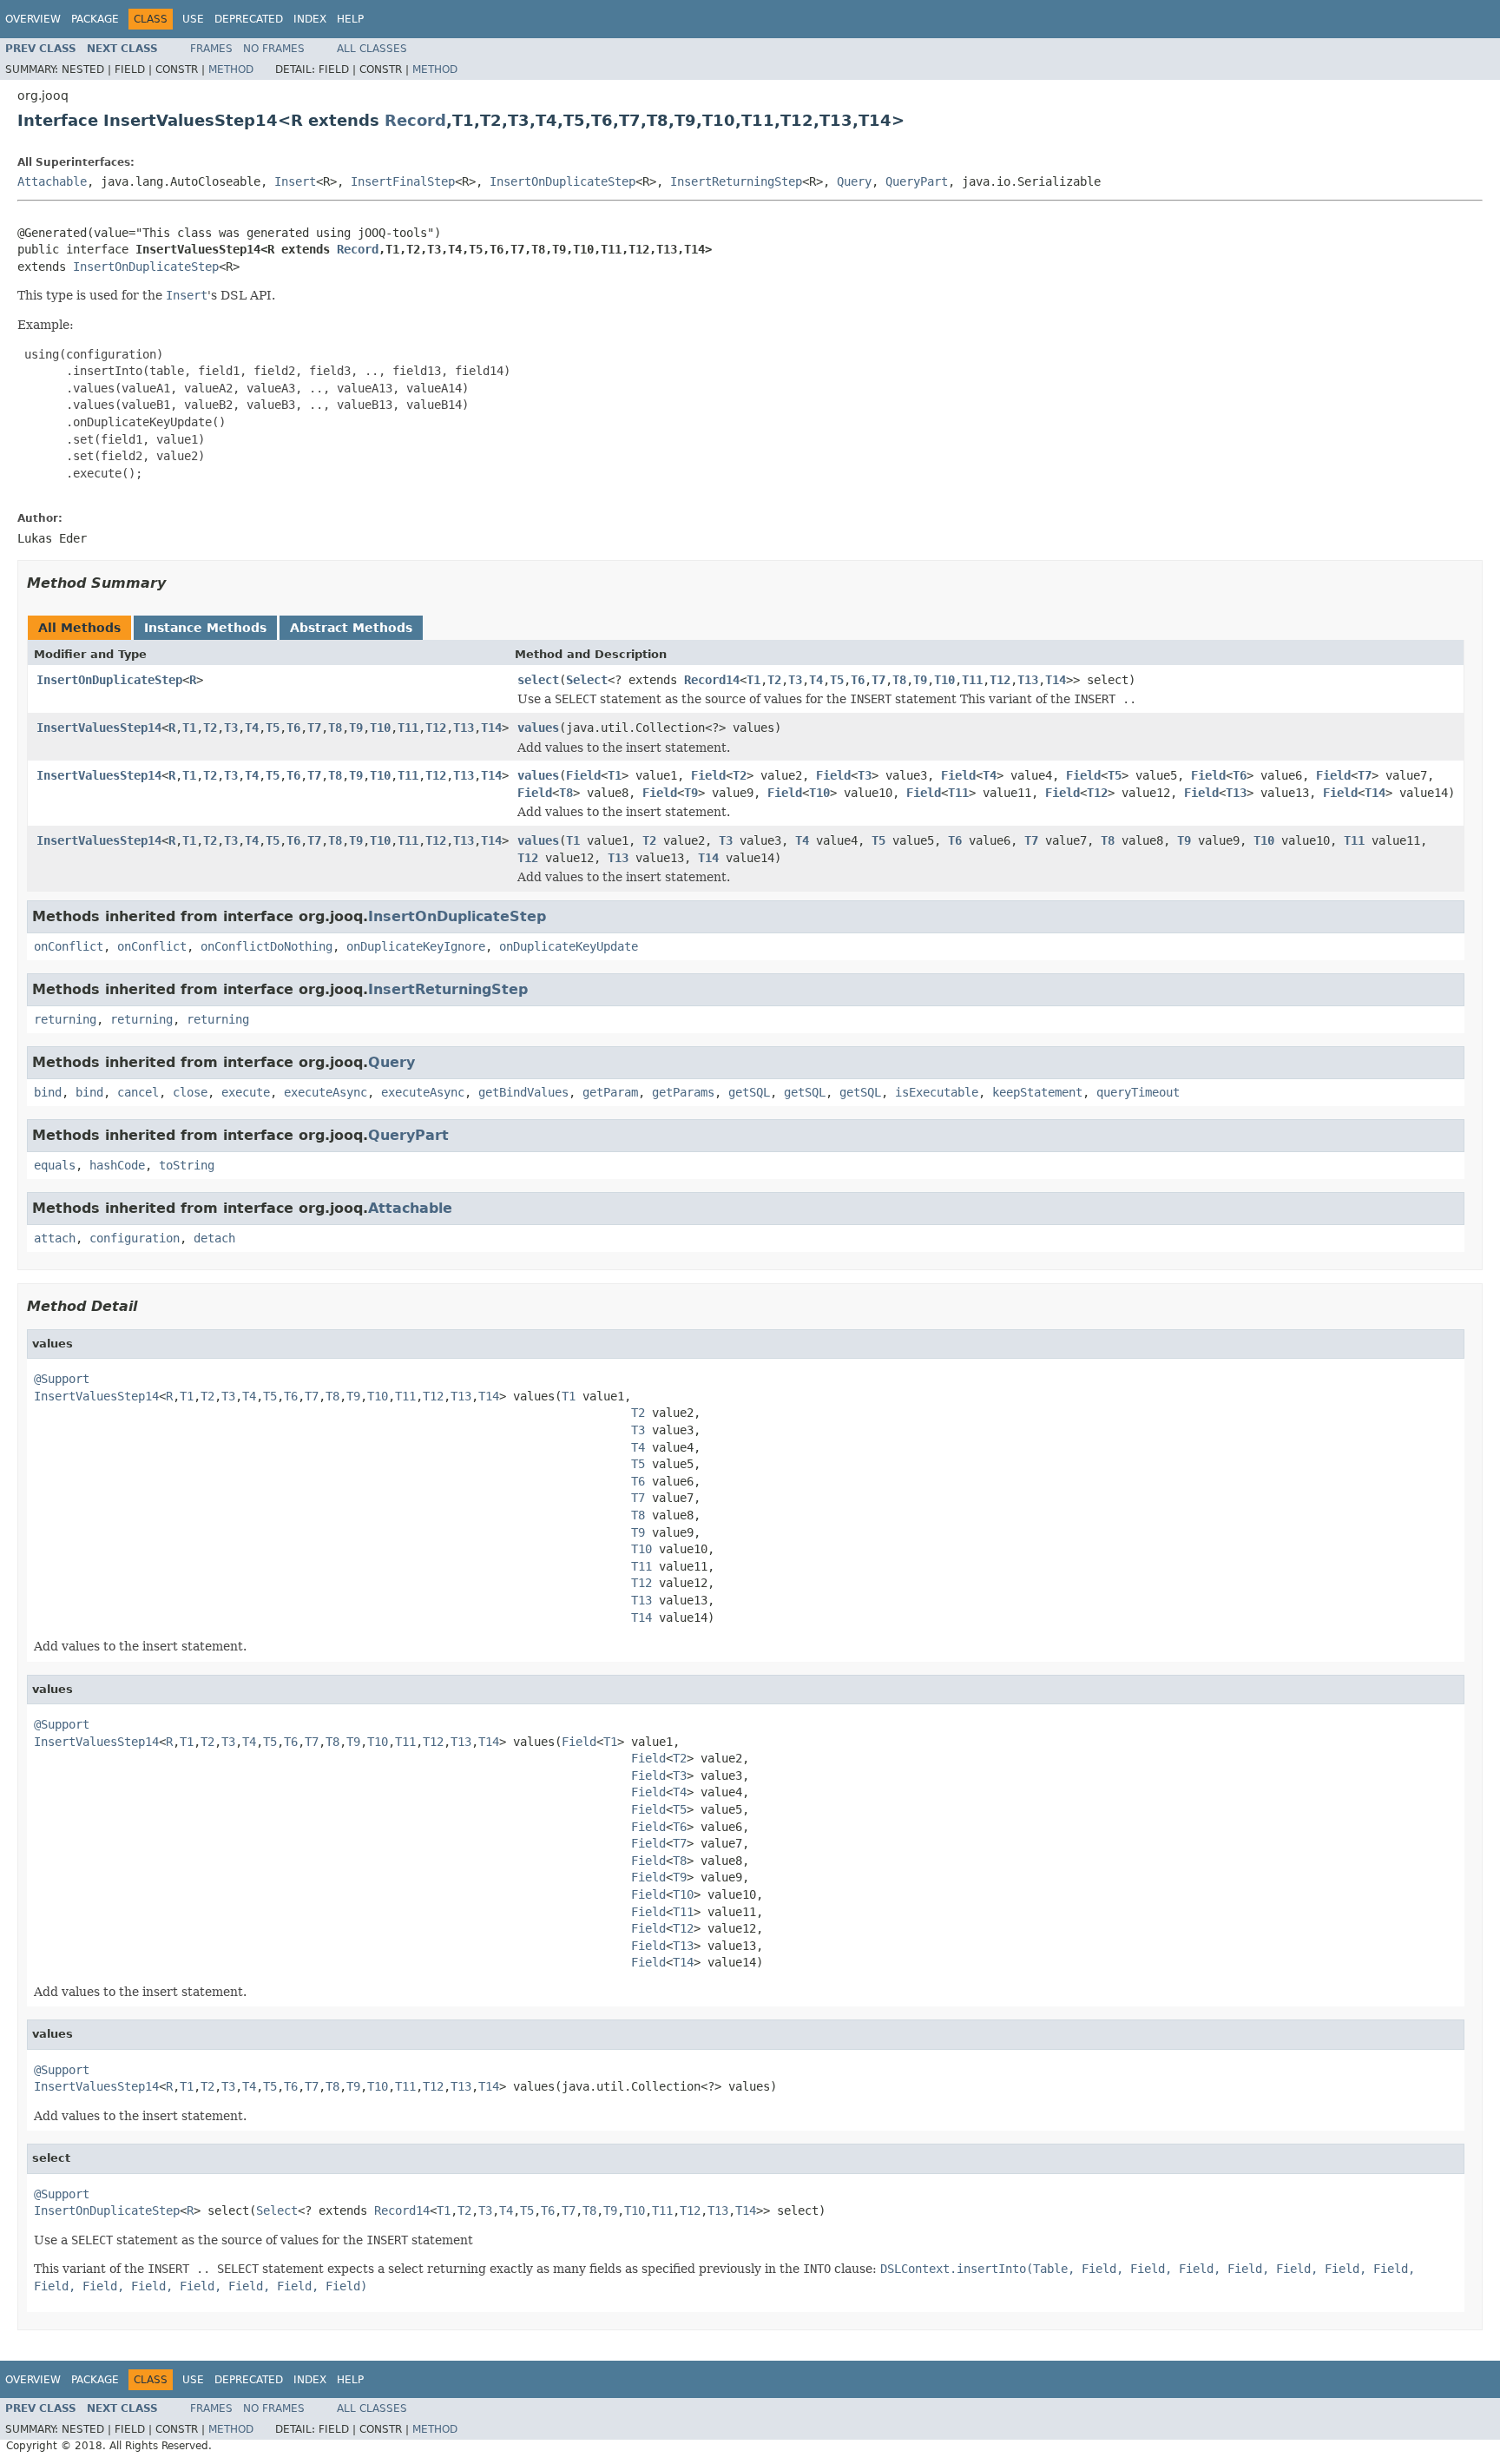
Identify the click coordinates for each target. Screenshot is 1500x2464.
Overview (33, 19)
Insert (295, 181)
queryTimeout (1138, 1092)
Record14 (712, 680)
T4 (816, 680)
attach (55, 1238)
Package (95, 19)
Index (310, 19)
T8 (899, 680)
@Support (62, 1379)
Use (193, 19)
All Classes (372, 49)
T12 (1000, 680)
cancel (138, 1092)
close (190, 1092)
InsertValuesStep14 (99, 728)
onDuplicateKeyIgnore (416, 946)
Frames (211, 49)
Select (587, 680)
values (538, 728)
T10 (944, 680)
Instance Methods (205, 628)
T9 (920, 680)
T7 (878, 680)
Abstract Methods (351, 628)
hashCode (117, 1165)
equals (55, 1165)
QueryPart (917, 181)
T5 (837, 680)
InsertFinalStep (403, 181)
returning (65, 1019)
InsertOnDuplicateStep (562, 181)
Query (854, 181)
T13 (1028, 680)
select (538, 680)
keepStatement (1037, 1092)
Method (231, 69)
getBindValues (523, 1092)
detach (214, 1238)
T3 (795, 680)
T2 (774, 680)
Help (350, 19)
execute (246, 1092)
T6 (858, 680)
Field (583, 775)
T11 (972, 680)
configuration (135, 1238)
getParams (683, 1092)
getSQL (749, 1092)
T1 (753, 680)
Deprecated (249, 19)
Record (415, 120)
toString (187, 1165)
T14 (1056, 680)
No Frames (274, 49)
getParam (610, 1092)
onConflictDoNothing (266, 946)
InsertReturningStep (736, 181)
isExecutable (937, 1092)
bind (48, 1092)
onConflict (69, 946)
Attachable (52, 181)
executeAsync (326, 1092)
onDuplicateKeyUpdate (569, 946)
